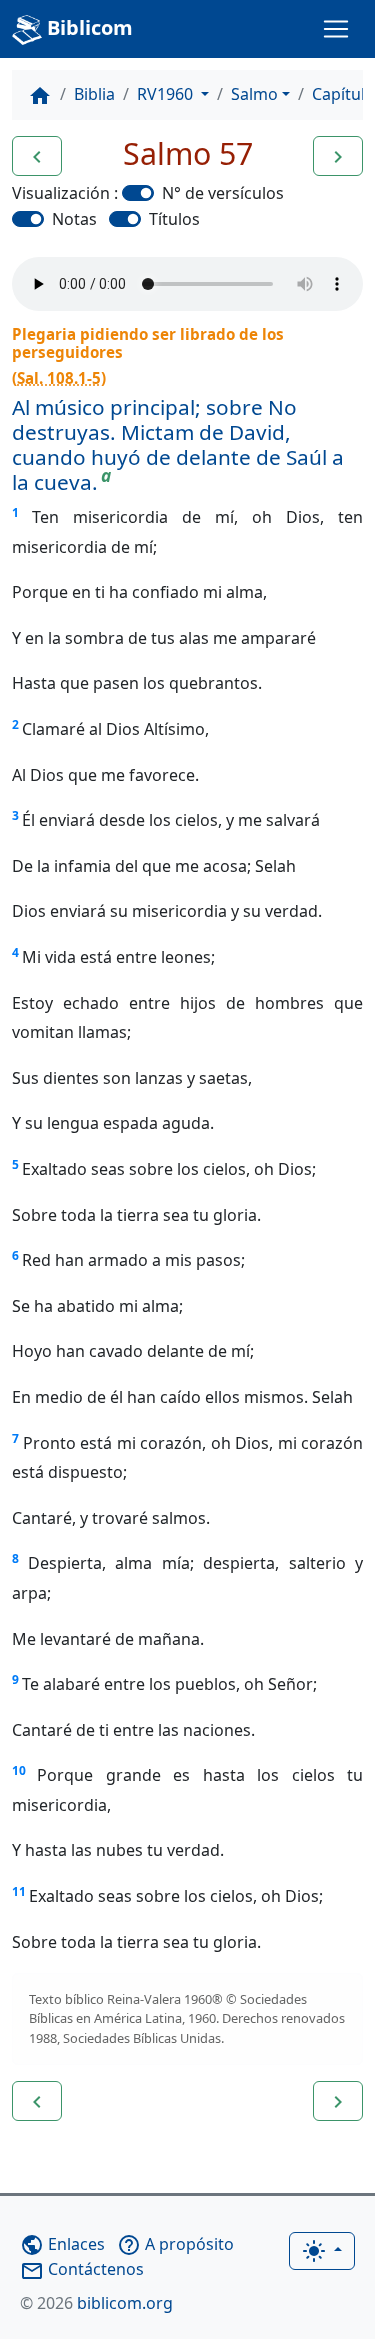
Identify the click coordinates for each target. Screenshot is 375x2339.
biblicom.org (96, 2303)
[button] (37, 156)
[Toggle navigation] (336, 29)
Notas (74, 219)
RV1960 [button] (167, 94)
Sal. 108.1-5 (59, 378)
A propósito (175, 2244)
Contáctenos (82, 2269)
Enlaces (62, 2244)
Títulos (174, 219)
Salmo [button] (254, 94)
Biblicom (87, 27)
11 (19, 1891)
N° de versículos (223, 193)
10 (19, 1770)
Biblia (94, 94)
